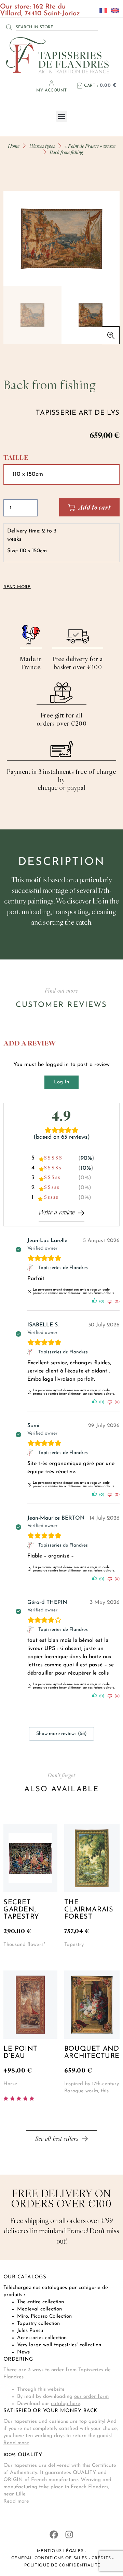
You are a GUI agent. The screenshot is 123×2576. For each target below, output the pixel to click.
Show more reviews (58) (61, 1734)
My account (51, 90)
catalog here (66, 2404)
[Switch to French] (101, 10)
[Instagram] (69, 2535)
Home (14, 146)
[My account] (52, 83)
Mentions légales (60, 2551)
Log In (61, 1082)
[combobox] (57, 27)
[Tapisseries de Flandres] (32, 1268)
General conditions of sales (49, 2558)
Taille (16, 458)
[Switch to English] (113, 10)
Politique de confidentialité (62, 2565)
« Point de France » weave (90, 146)
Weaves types (42, 146)
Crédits (101, 2558)
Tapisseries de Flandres (63, 1268)
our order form (91, 2397)
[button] (62, 116)
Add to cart (95, 507)
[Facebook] (54, 2535)
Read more (16, 2443)
